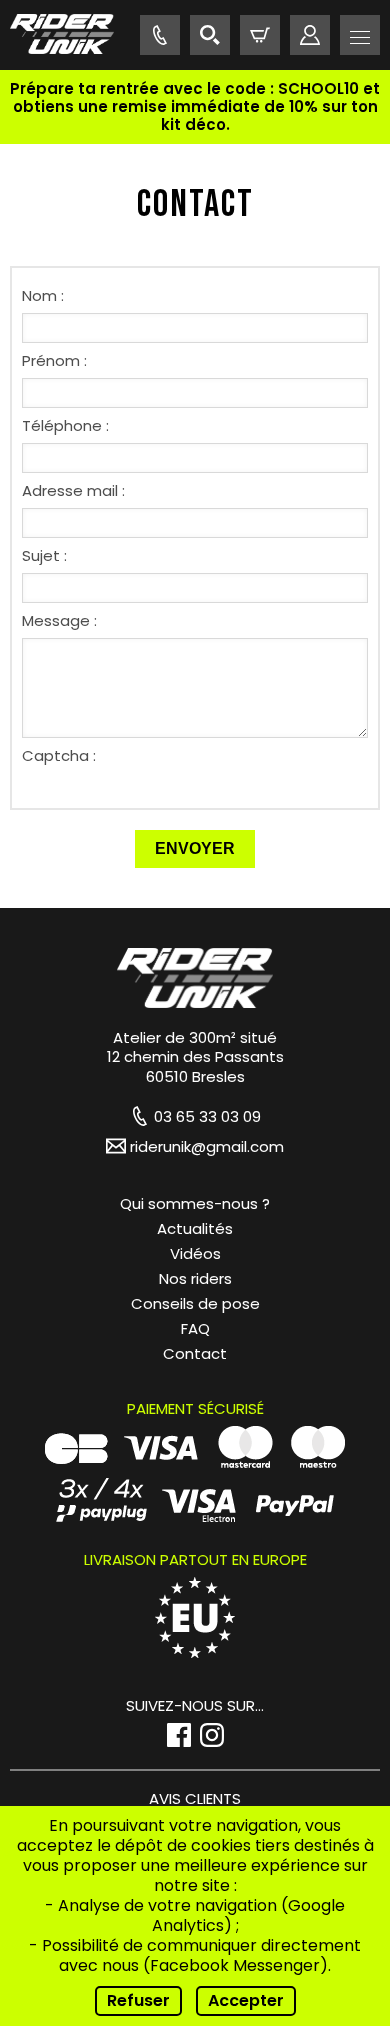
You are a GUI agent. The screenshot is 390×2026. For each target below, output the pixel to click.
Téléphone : (65, 425)
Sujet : (44, 555)
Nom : (43, 295)
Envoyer (195, 848)
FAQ (195, 1328)
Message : (59, 620)
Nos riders (195, 1278)
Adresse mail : (73, 490)
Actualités (195, 1228)
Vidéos (195, 1253)
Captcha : (59, 755)
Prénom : (54, 360)
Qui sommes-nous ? (195, 1203)
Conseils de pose (195, 1303)
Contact (195, 1353)
